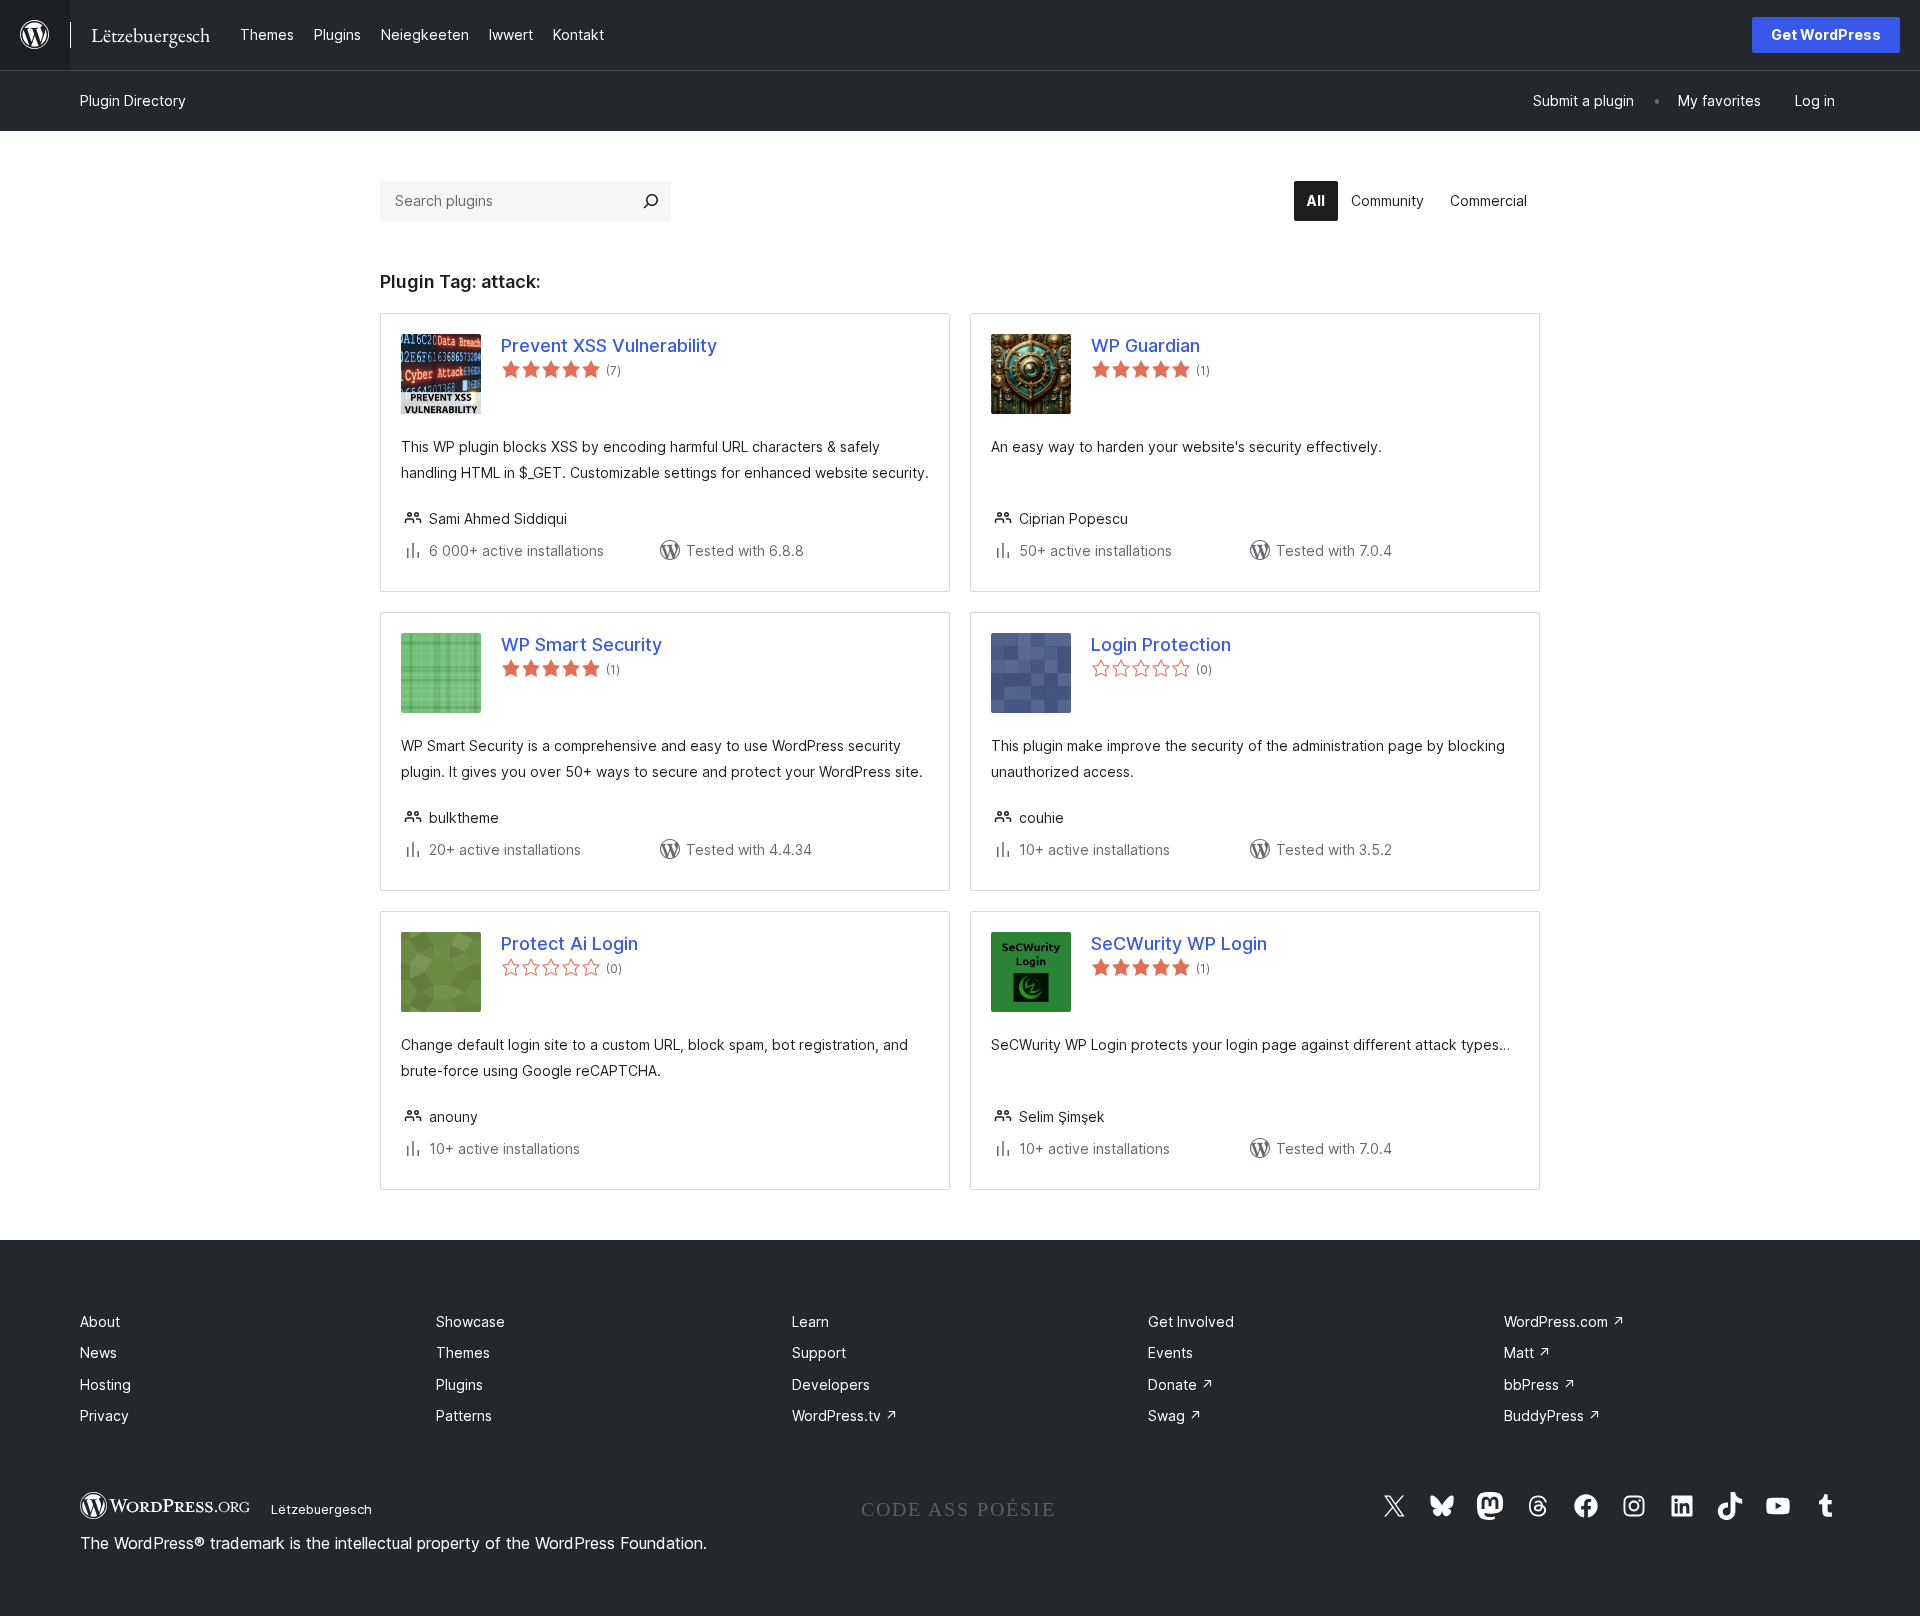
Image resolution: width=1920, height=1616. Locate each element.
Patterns (464, 1415)
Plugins (459, 1384)
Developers (831, 1384)
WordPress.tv (845, 1415)
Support (819, 1352)
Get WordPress (1826, 34)
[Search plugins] (651, 201)
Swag (1175, 1415)
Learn (810, 1321)
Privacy (104, 1415)
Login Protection (1161, 644)
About (100, 1321)
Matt (1527, 1352)
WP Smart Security (581, 644)
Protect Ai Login (569, 943)
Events (1170, 1352)
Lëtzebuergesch (321, 1509)
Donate (1181, 1384)
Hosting (105, 1384)
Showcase (470, 1321)
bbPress (1540, 1384)
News (98, 1352)
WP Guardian (1145, 345)
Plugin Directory (133, 100)
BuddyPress (1552, 1415)
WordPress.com (1564, 1321)
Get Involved (1191, 1321)
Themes (463, 1352)
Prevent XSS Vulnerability (609, 345)
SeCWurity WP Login (1179, 943)
